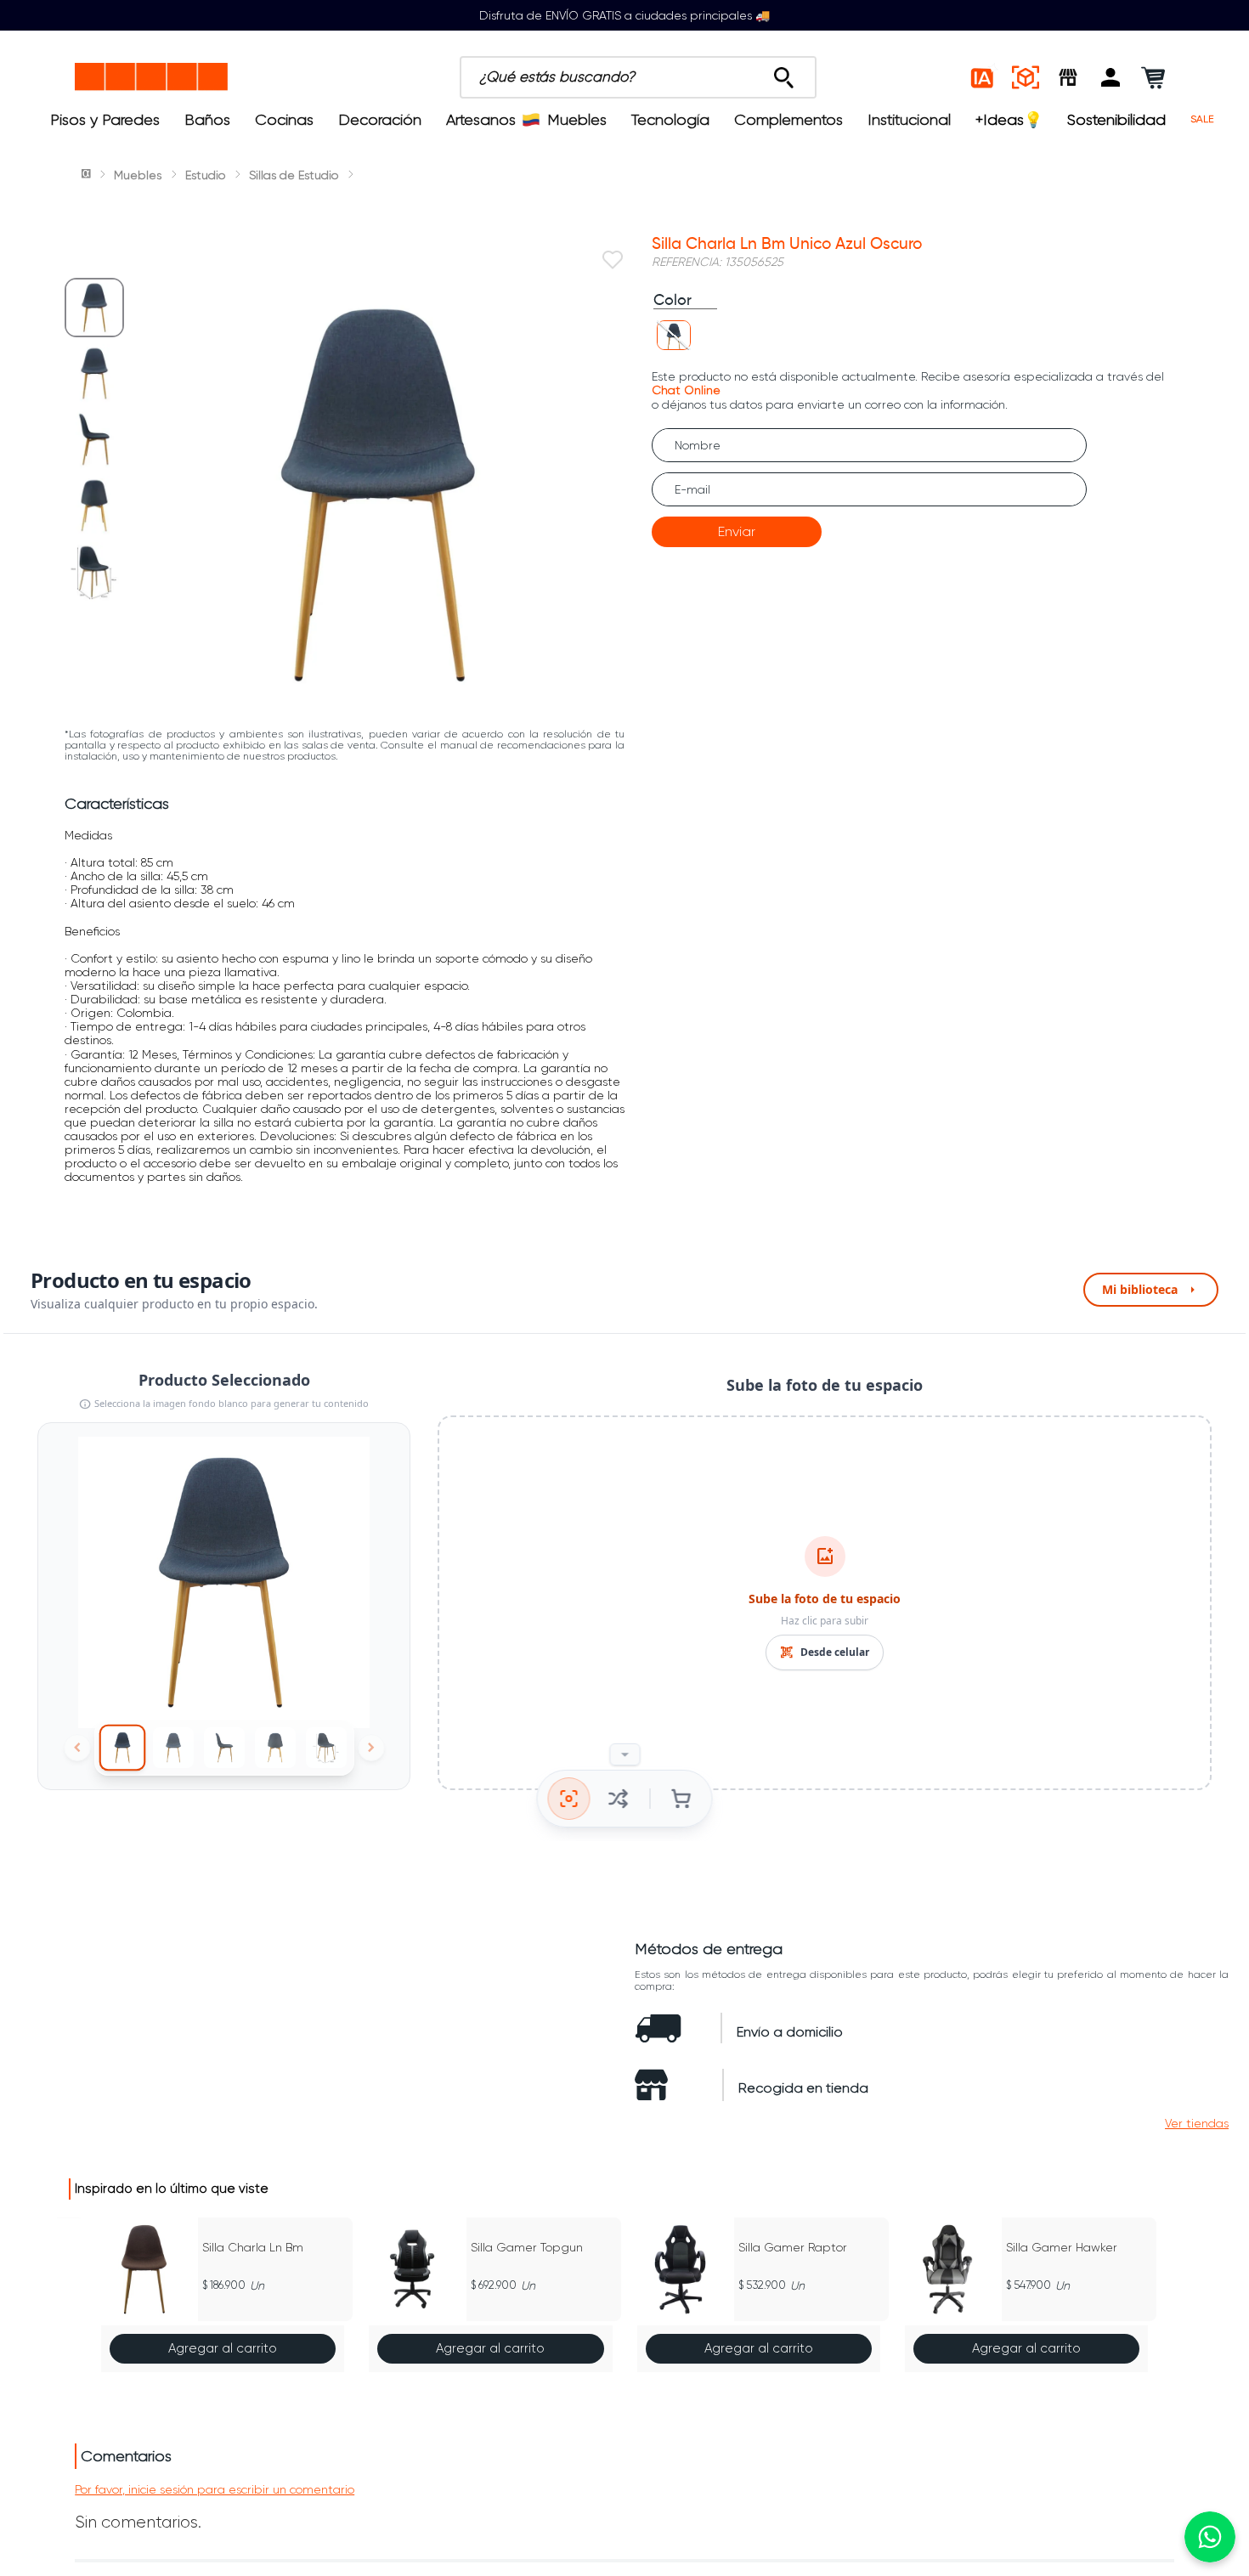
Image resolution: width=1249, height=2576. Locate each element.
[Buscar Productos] (784, 73)
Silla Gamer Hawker (1062, 2247)
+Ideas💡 (1009, 120)
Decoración (380, 120)
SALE (1202, 119)
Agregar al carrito (223, 2348)
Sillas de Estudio (294, 175)
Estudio (205, 175)
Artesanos (481, 120)
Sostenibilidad (1116, 120)
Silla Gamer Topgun (527, 2247)
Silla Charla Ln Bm (253, 2247)
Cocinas (284, 120)
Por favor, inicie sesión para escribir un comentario (215, 2489)
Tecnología (670, 120)
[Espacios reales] (1026, 77)
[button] (1111, 77)
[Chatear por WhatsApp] (1210, 2537)
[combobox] (638, 77)
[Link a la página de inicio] (88, 175)
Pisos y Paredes (105, 120)
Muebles (577, 120)
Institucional (909, 120)
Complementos (788, 120)
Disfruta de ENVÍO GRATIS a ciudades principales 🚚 (624, 15)
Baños (207, 120)
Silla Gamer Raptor (793, 2247)
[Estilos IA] (983, 77)
